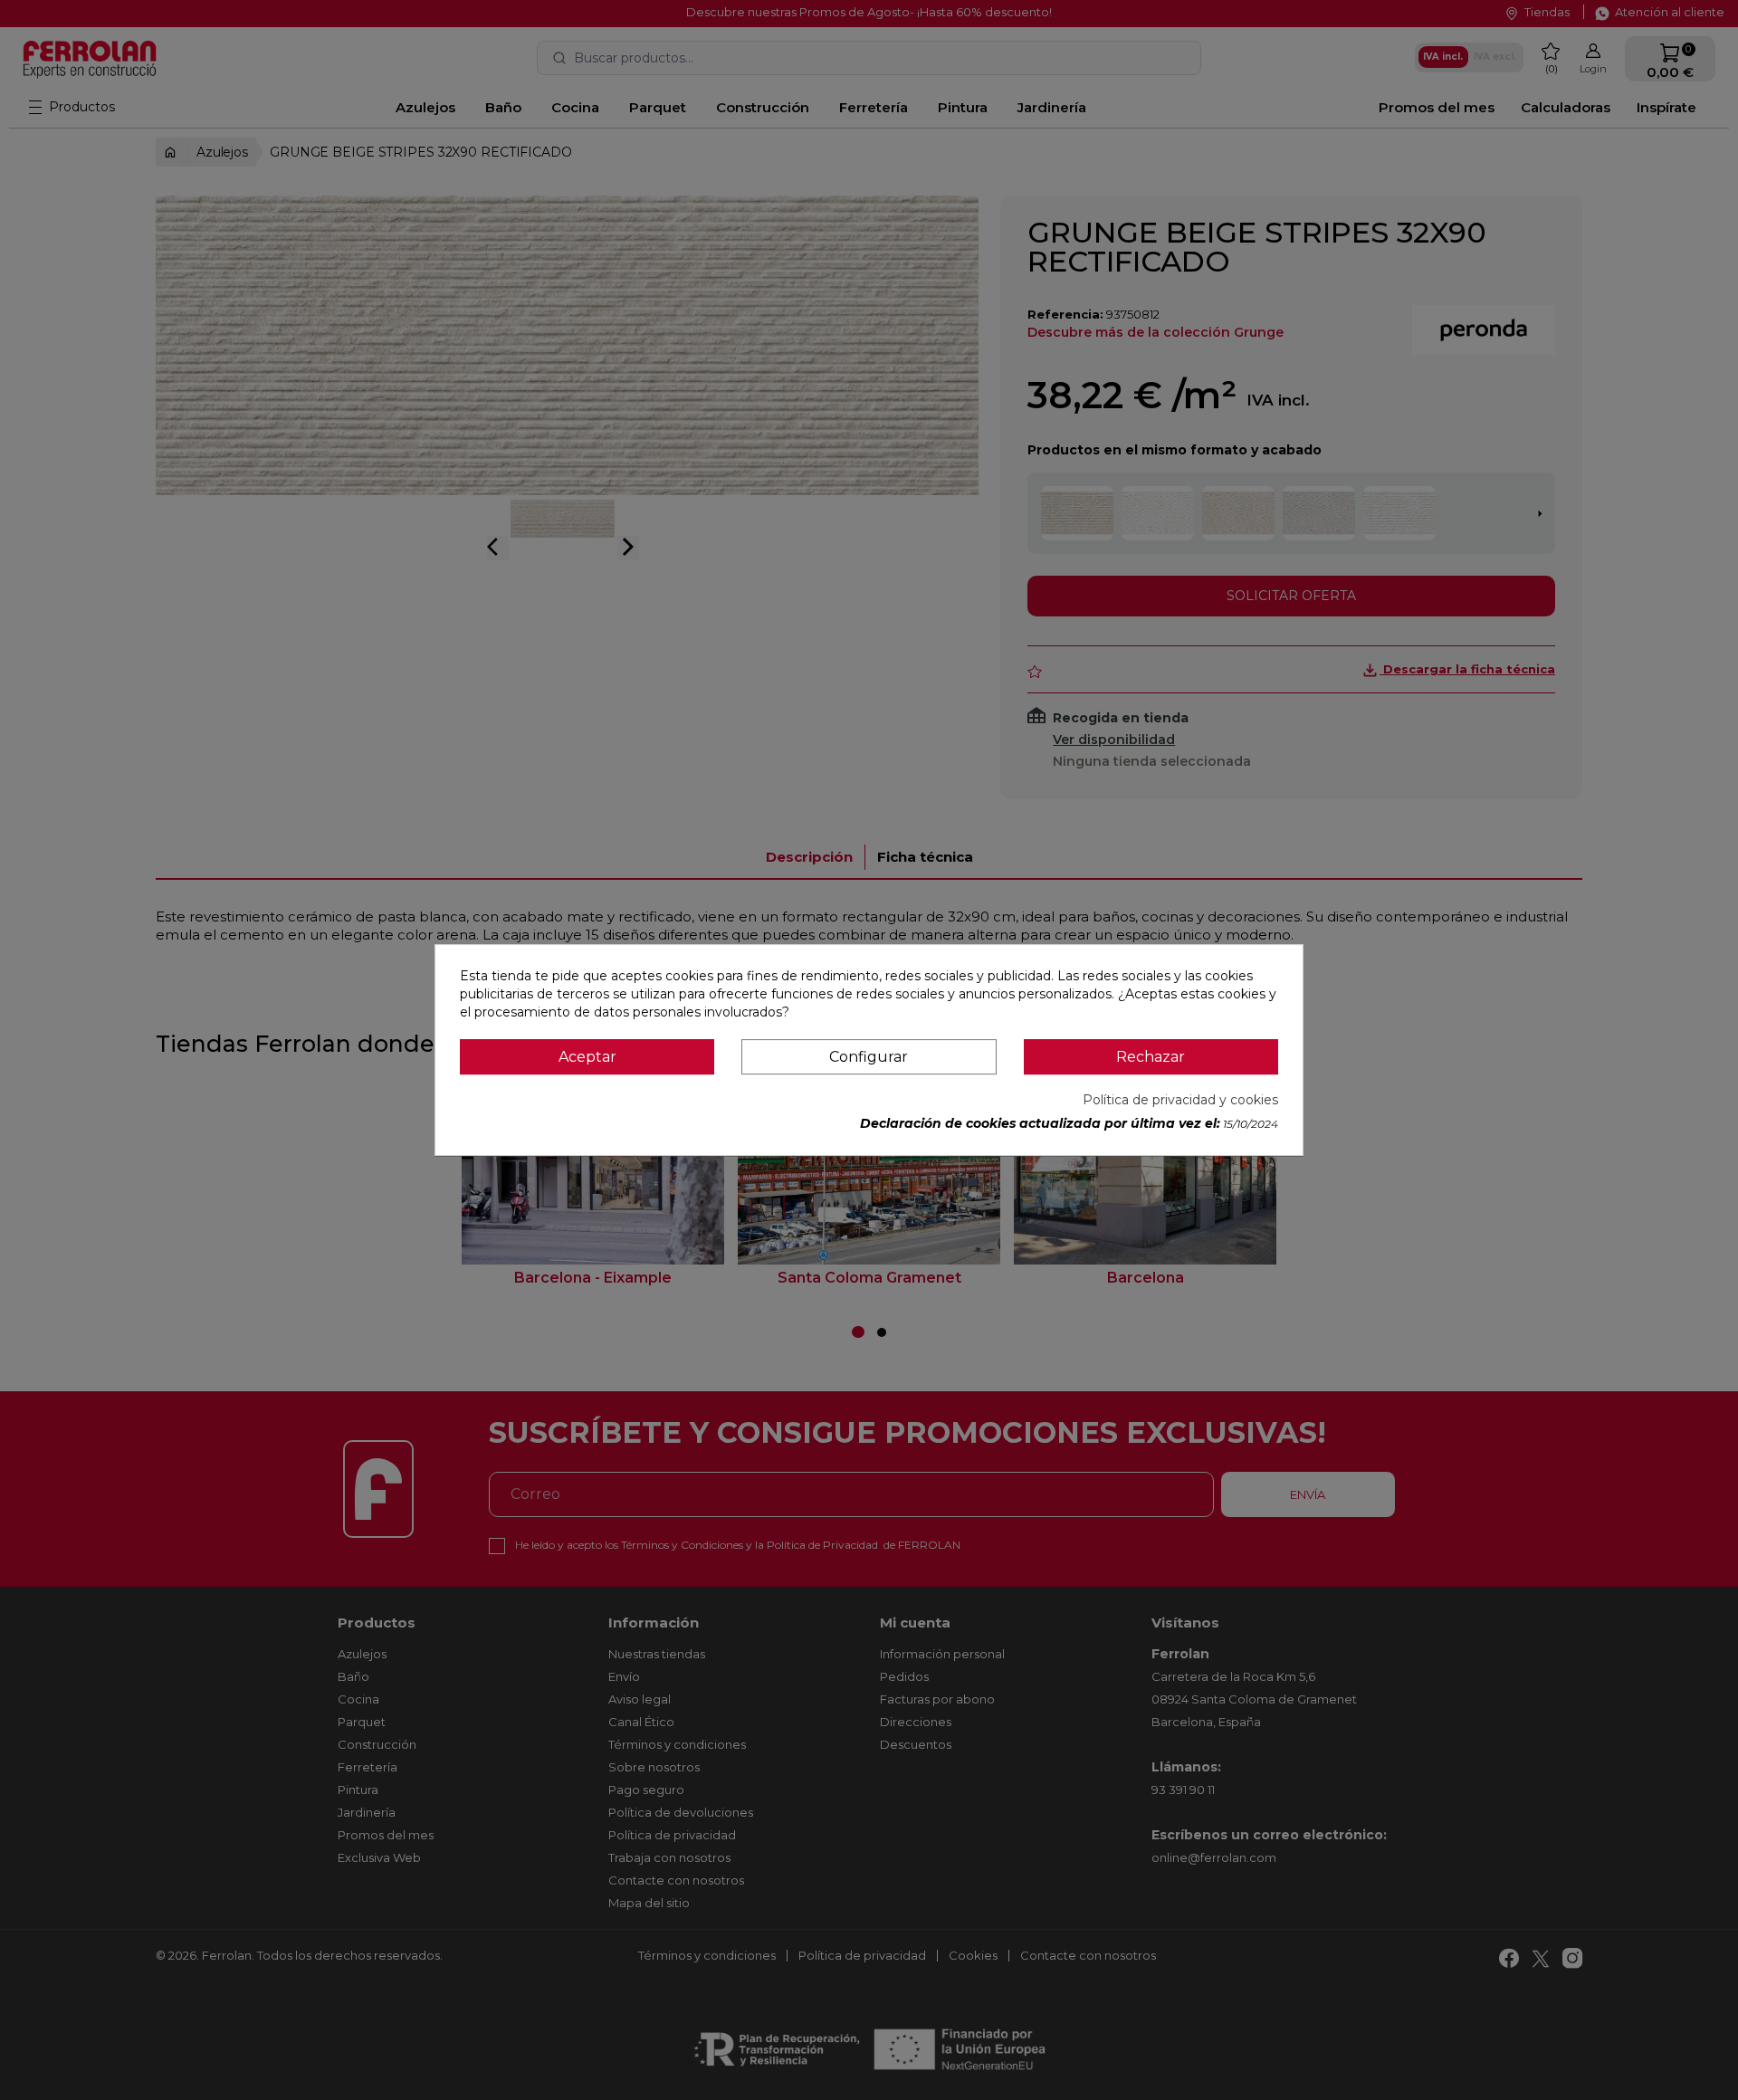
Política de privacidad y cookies (1180, 1100)
